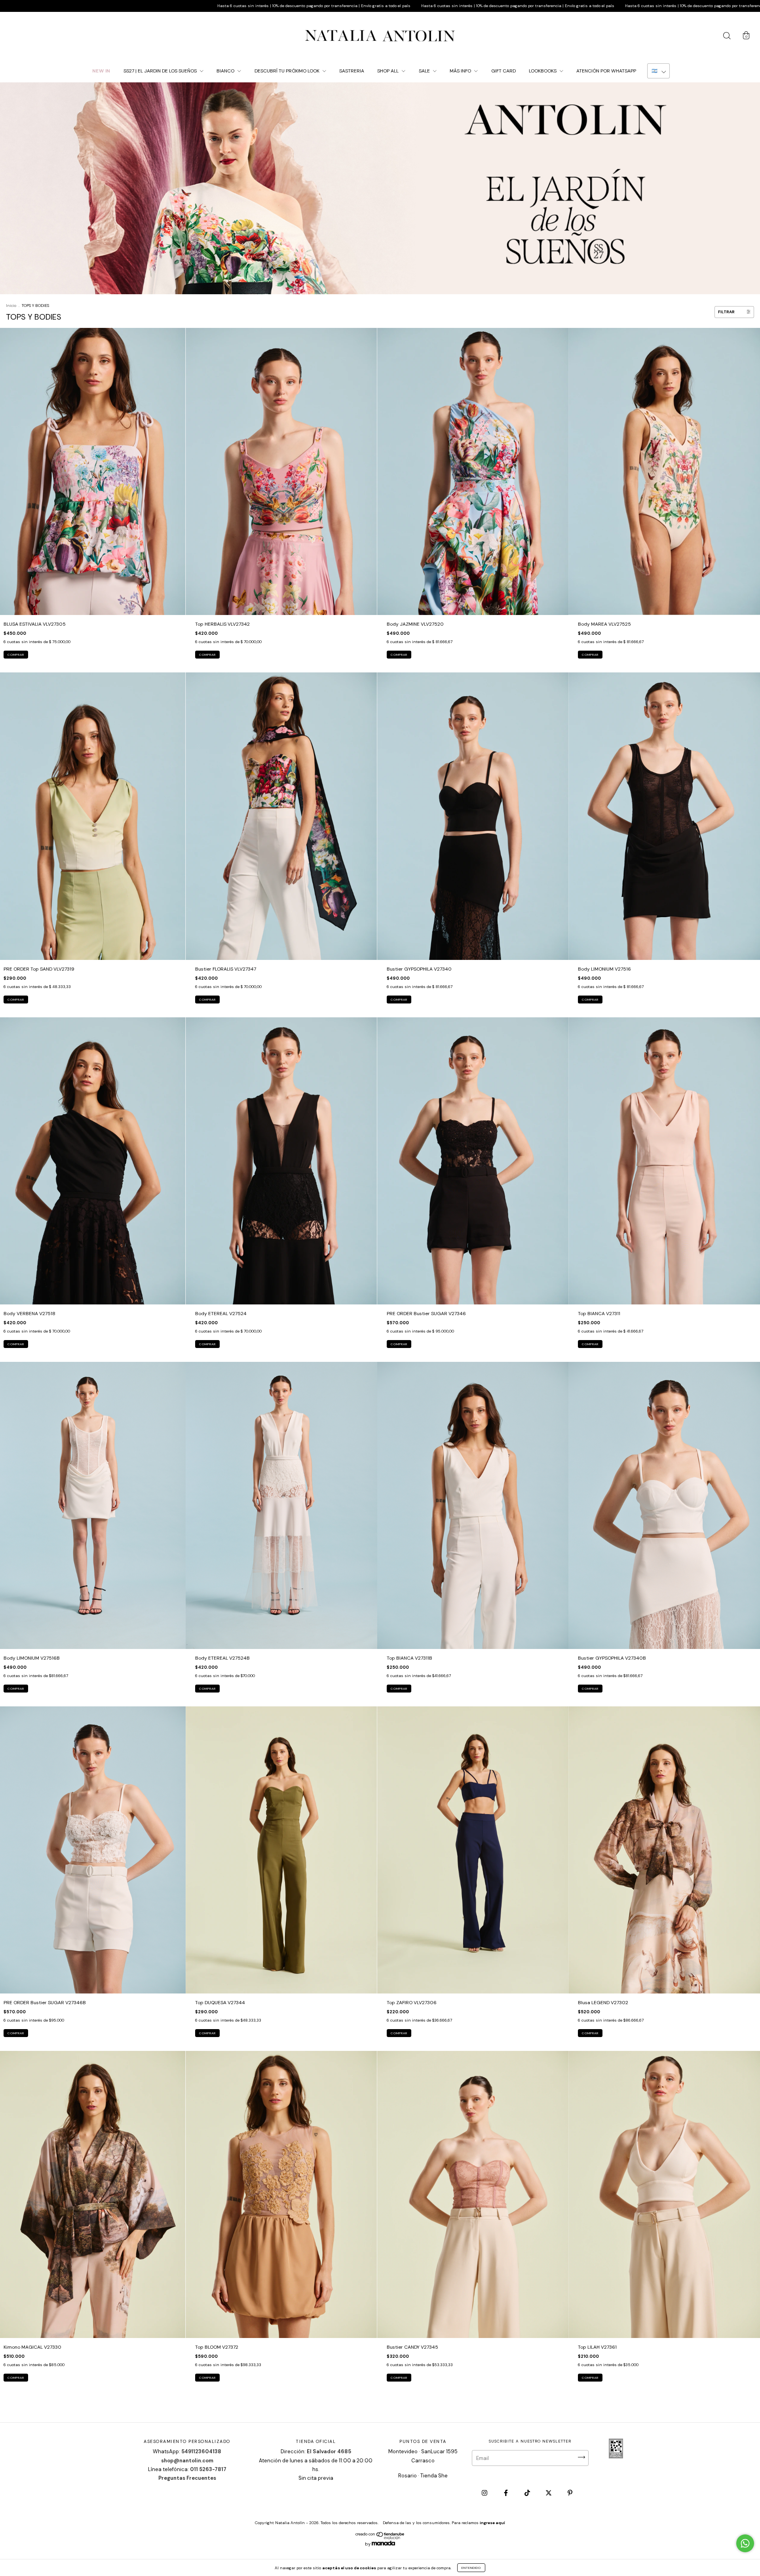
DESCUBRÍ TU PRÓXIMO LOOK (288, 71)
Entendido (471, 2568)
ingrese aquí (492, 2523)
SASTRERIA (352, 71)
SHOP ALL (389, 71)
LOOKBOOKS (543, 71)
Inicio (11, 306)
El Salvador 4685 (329, 2451)
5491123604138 (201, 2451)
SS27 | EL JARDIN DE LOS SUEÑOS (161, 71)
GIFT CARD (503, 71)
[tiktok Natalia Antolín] (528, 2493)
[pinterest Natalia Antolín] (570, 2493)
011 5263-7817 (208, 2469)
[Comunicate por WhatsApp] (745, 2543)
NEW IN (101, 71)
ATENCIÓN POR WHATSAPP (606, 71)
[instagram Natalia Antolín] (485, 2493)
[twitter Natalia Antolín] (549, 2493)
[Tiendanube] (380, 2538)
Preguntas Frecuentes (187, 2478)
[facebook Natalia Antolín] (506, 2493)
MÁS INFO (461, 71)
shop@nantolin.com (187, 2461)
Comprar (16, 655)
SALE (425, 71)
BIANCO (226, 71)
